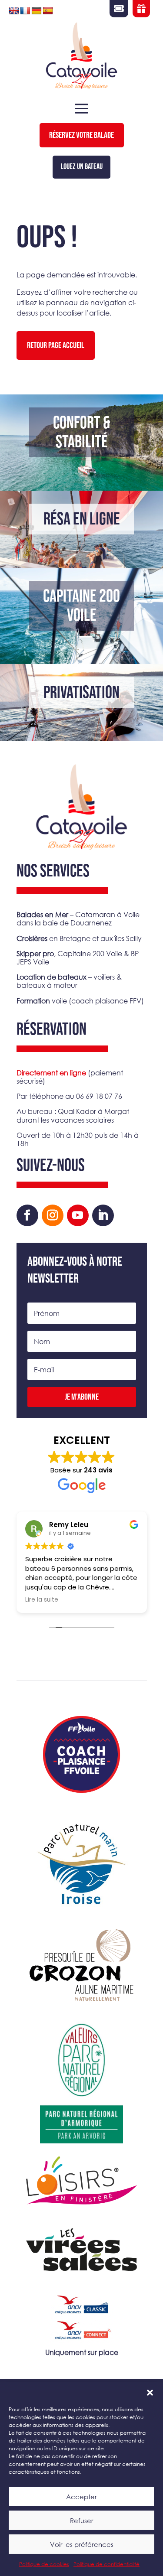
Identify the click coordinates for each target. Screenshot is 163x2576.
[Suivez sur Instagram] (53, 1215)
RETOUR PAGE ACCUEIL (56, 345)
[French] (25, 11)
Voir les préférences (82, 2544)
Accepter (81, 2497)
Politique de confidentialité (106, 2564)
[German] (37, 11)
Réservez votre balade (81, 135)
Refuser (82, 2521)
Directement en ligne (51, 1073)
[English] (14, 11)
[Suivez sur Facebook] (27, 1215)
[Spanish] (48, 11)
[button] (150, 2393)
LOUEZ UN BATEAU (82, 167)
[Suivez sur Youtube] (78, 1215)
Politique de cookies (44, 2564)
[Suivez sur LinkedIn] (103, 1215)
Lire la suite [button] (42, 1600)
